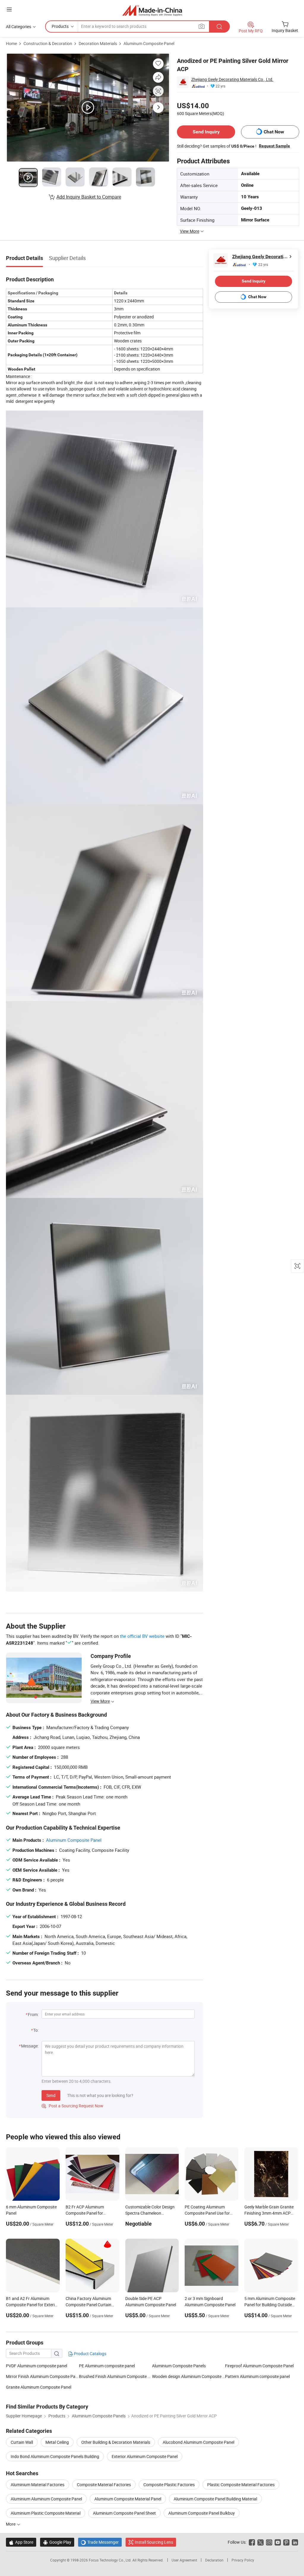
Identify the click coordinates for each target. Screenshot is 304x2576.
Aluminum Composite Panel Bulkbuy (202, 2513)
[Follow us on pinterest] (286, 2542)
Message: (30, 2046)
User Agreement (184, 2560)
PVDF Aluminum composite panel (37, 2366)
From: (33, 2014)
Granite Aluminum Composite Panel (39, 2387)
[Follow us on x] (261, 2542)
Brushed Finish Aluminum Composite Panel (115, 2376)
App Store (21, 2542)
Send (51, 2095)
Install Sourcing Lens (154, 2542)
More (11, 2524)
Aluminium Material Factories (38, 2485)
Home (11, 43)
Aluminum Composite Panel (149, 43)
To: (36, 2030)
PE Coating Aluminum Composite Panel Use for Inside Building (207, 2213)
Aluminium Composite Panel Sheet (124, 2513)
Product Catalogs (90, 2354)
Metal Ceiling (57, 2442)
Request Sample (274, 146)
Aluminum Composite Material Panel (128, 2499)
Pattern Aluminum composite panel (257, 2376)
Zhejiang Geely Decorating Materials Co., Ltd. (232, 79)
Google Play (57, 2542)
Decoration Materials (98, 43)
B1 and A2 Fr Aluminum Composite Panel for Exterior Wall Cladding (32, 2305)
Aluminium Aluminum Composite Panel (46, 2499)
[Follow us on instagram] (269, 2542)
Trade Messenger (100, 2542)
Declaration (214, 2560)
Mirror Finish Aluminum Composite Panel (42, 2376)
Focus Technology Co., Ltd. (111, 2560)
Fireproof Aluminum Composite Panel (259, 2366)
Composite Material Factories (104, 2485)
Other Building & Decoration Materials (116, 2442)
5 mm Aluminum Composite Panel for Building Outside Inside (270, 2305)
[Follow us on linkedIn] (295, 2542)
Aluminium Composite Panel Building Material (215, 2499)
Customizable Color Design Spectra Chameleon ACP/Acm (150, 2213)
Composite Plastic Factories (169, 2485)
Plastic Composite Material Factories (241, 2485)
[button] (9, 9)
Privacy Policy (243, 2560)
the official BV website (142, 1636)
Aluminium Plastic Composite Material (46, 2513)
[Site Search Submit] (219, 27)
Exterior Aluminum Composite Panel (145, 2456)
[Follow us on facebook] (252, 2542)
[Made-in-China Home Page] (152, 10)
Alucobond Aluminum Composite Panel (198, 2442)
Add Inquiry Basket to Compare (89, 197)
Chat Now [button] (274, 132)
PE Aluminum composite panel (107, 2366)
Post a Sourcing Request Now (72, 2106)
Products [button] (60, 26)
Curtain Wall (22, 2442)
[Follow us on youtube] (278, 2542)
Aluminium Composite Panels (179, 2366)
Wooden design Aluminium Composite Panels (189, 2376)
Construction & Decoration (48, 43)
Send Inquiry (206, 132)
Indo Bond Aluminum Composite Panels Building (55, 2456)
